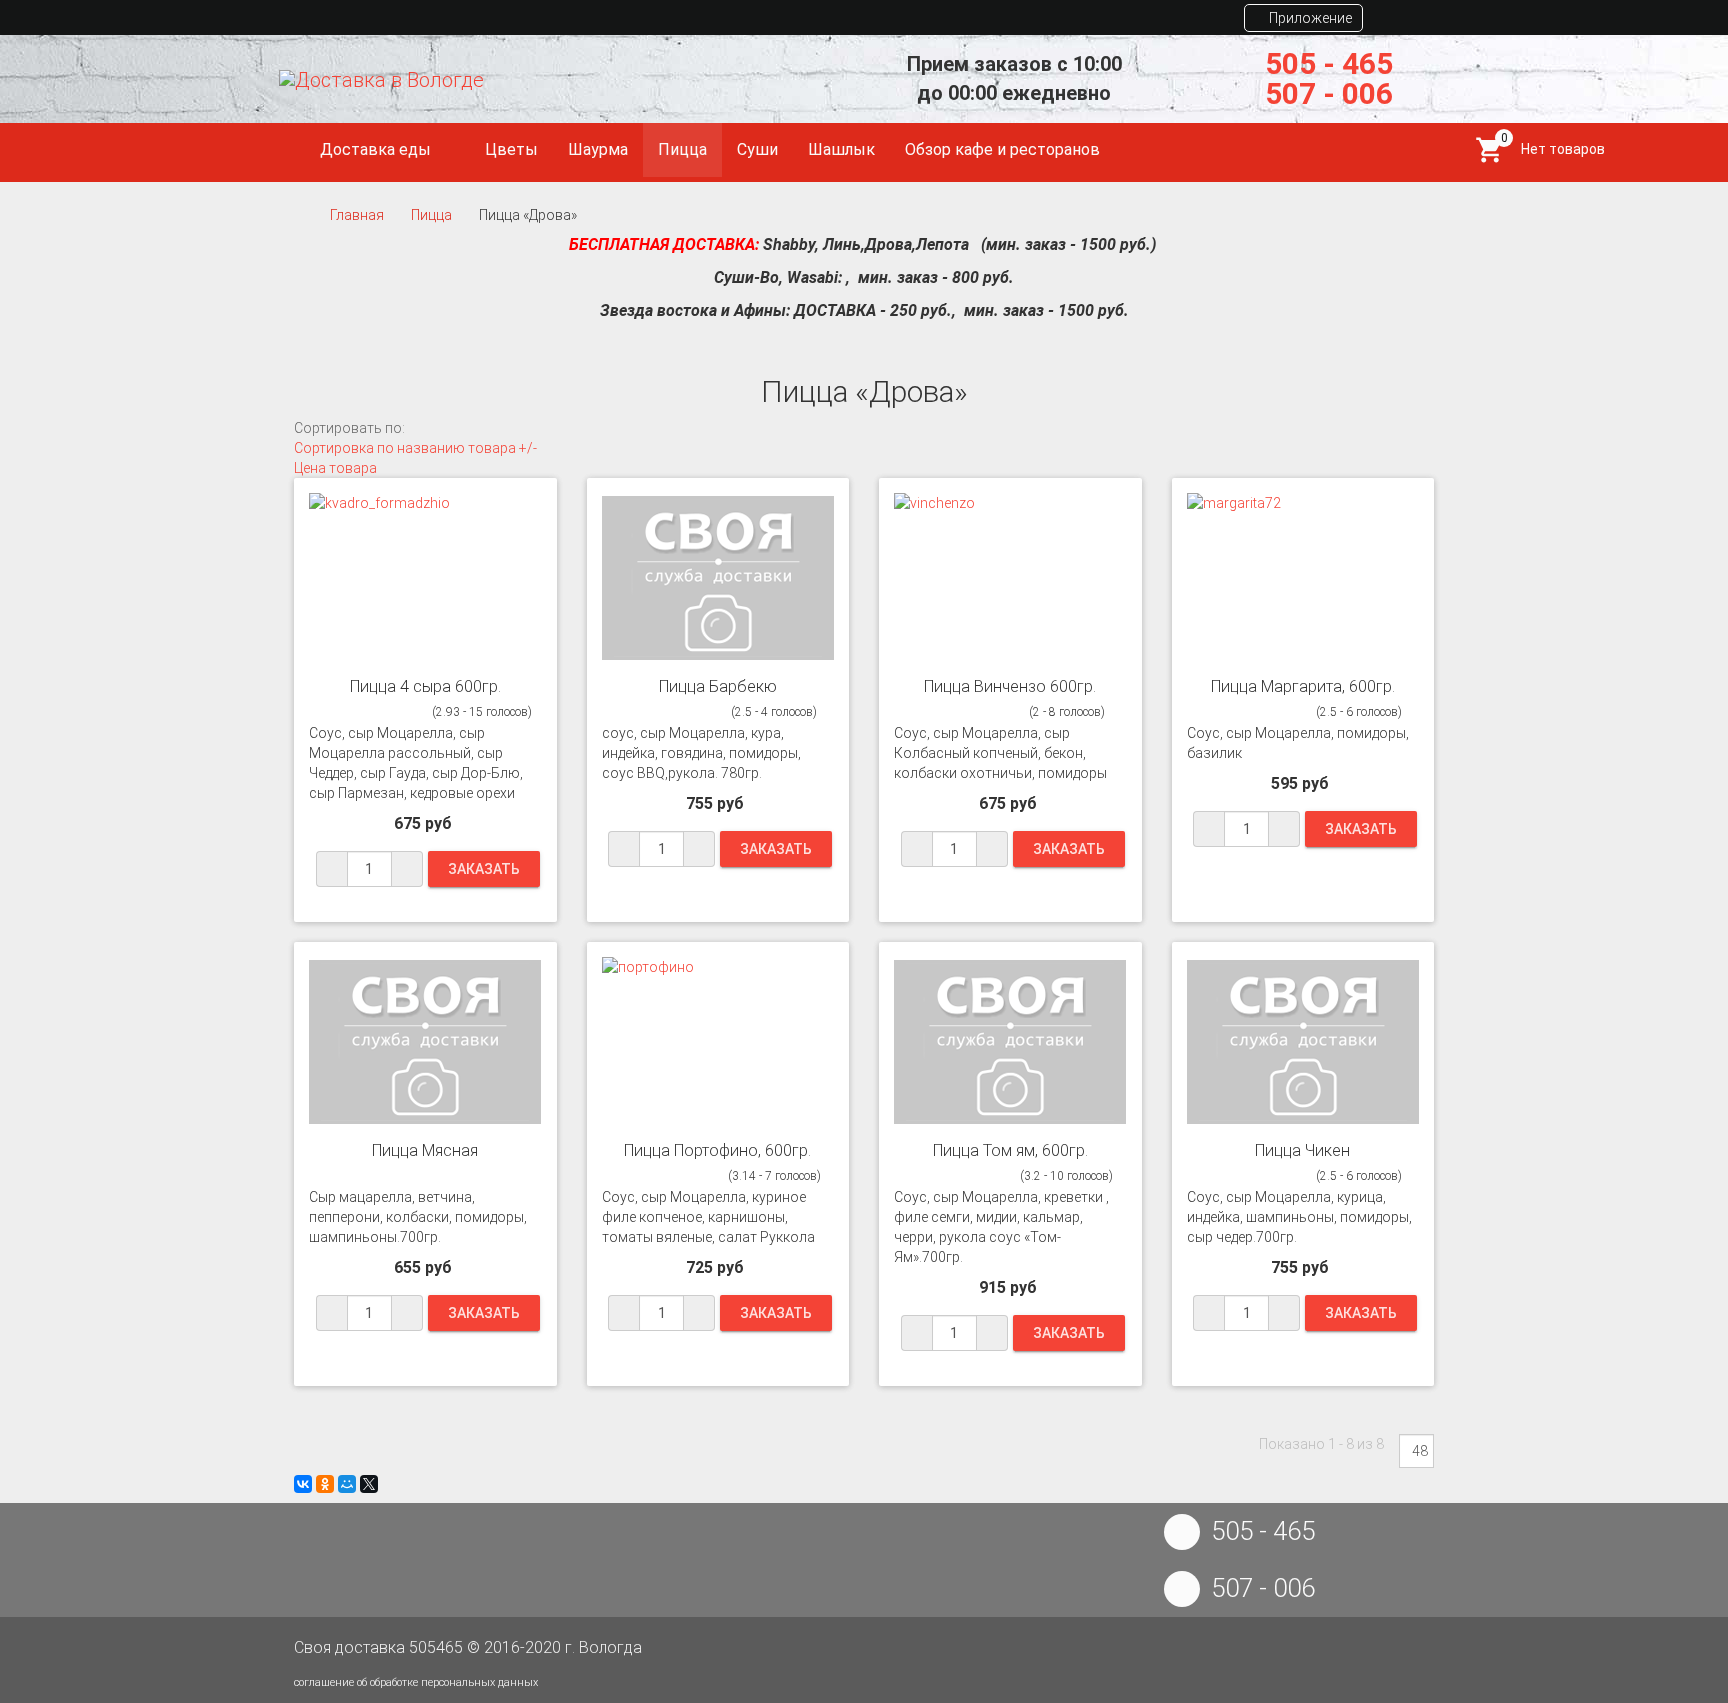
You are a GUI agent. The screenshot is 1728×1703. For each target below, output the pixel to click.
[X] (369, 1484)
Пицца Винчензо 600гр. (1010, 686)
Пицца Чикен (1302, 1150)
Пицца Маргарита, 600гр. (1303, 686)
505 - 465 (1329, 63)
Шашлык (841, 149)
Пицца (682, 149)
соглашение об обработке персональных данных (416, 1682)
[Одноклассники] (325, 1484)
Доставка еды (377, 149)
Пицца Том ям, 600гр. (1010, 1150)
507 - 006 (1329, 93)
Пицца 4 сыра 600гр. (425, 686)
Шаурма (598, 149)
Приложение (1309, 18)
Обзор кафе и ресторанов (1002, 149)
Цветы (511, 149)
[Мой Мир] (347, 1484)
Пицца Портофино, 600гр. (717, 1150)
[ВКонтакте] (303, 1484)
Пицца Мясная (425, 1150)
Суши (757, 149)
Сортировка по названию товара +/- (415, 448)
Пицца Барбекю (718, 686)
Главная (357, 215)
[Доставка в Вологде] (381, 79)
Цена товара (335, 468)
